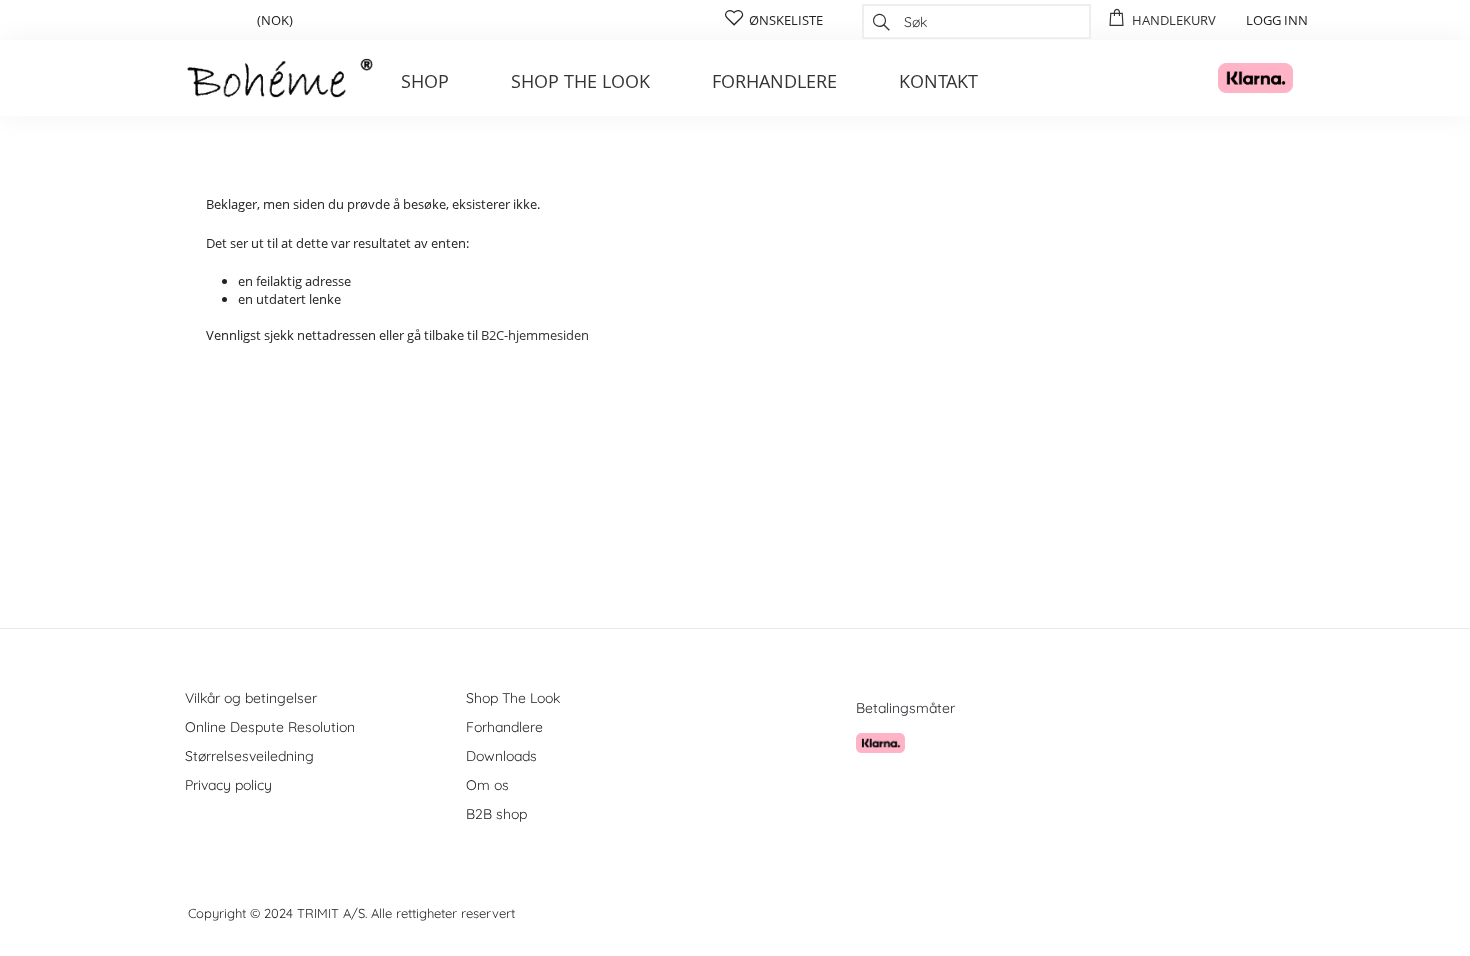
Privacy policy (228, 785)
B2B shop (496, 814)
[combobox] (976, 21)
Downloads (501, 756)
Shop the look (580, 81)
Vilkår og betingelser (251, 698)
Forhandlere (774, 81)
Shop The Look (513, 698)
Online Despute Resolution (270, 727)
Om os (487, 785)
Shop (425, 81)
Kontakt (938, 81)
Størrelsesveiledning (249, 756)
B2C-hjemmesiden (535, 335)
